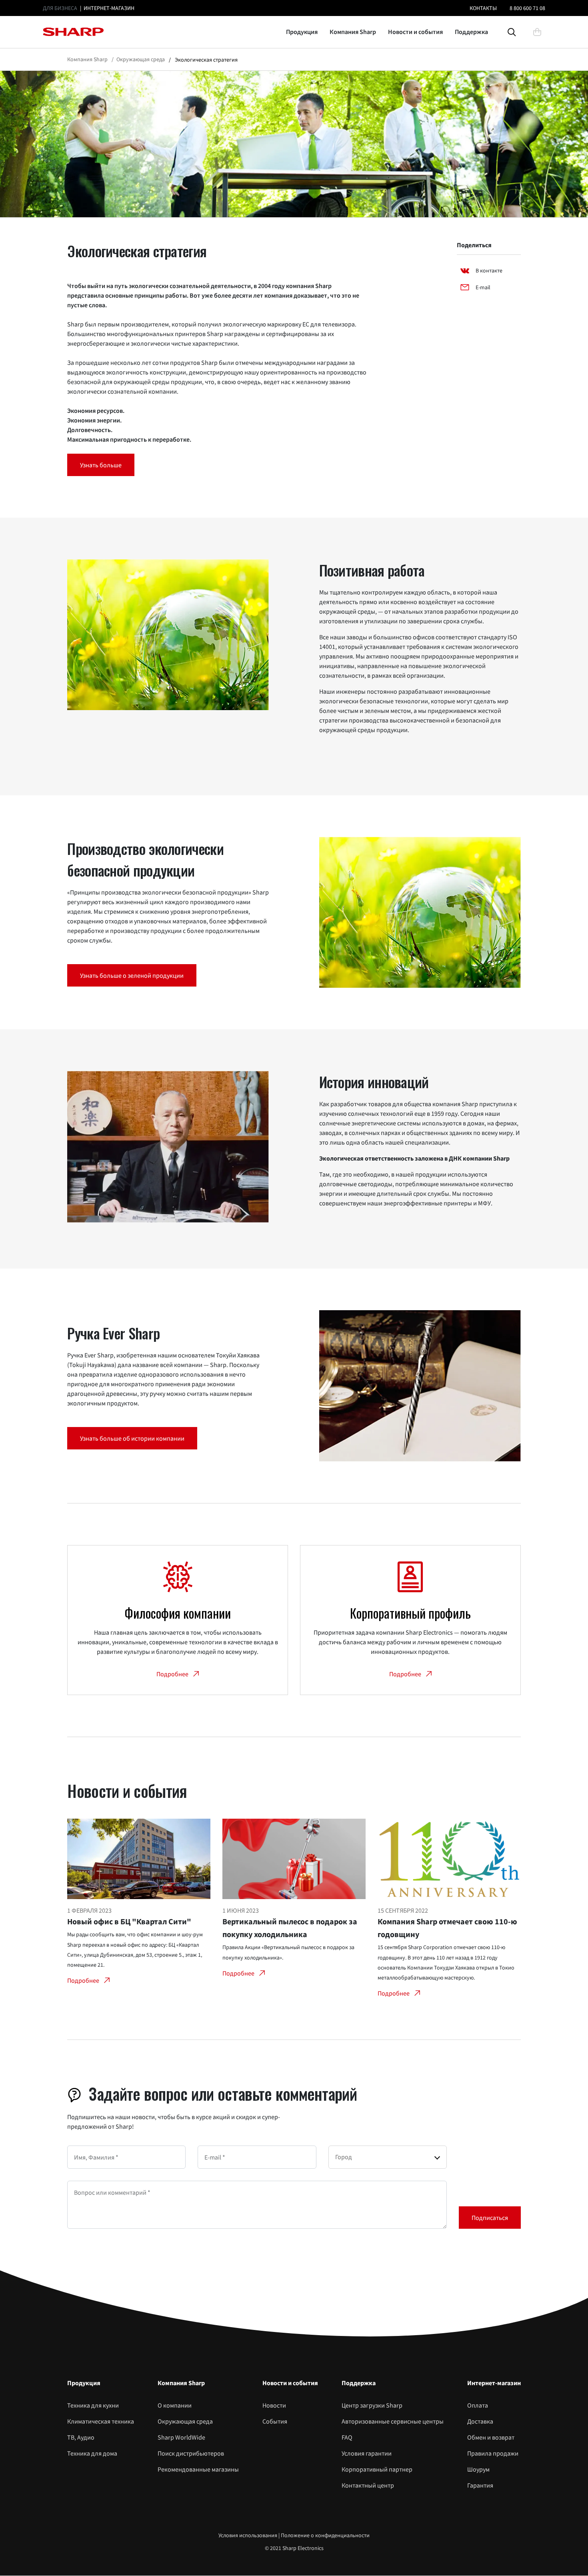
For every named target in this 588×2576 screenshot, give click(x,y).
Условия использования (248, 2535)
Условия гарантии (367, 2453)
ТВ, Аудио (81, 2437)
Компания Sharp (353, 32)
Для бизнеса (60, 8)
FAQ (347, 2437)
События (275, 2421)
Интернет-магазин (109, 8)
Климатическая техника (101, 2421)
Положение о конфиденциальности (325, 2535)
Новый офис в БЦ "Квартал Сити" (129, 1921)
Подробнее (83, 1980)
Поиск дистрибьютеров (191, 2453)
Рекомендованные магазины (198, 2469)
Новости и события (415, 32)
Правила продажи (493, 2453)
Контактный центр (368, 2485)
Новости (274, 2405)
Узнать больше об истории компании (132, 1438)
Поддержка (471, 32)
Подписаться (490, 2218)
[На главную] (73, 32)
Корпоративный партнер (377, 2469)
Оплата (478, 2405)
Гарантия (480, 2485)
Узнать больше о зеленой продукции (132, 975)
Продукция (302, 32)
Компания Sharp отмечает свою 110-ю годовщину (447, 1928)
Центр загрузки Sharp (372, 2405)
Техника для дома (92, 2453)
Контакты (483, 8)
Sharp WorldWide (181, 2437)
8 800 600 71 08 (527, 8)
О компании (175, 2405)
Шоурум (478, 2469)
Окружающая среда (185, 2421)
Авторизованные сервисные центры (393, 2421)
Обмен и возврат (491, 2437)
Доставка (480, 2421)
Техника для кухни (93, 2405)
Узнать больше (101, 465)
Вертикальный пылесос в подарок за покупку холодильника (290, 1928)
